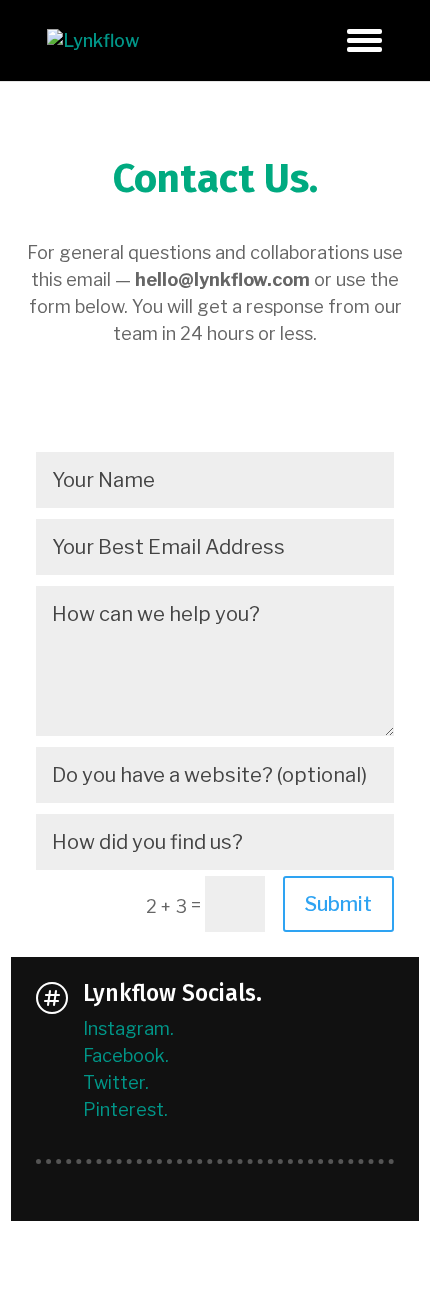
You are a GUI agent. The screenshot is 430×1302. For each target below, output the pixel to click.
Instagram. (128, 1028)
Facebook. (126, 1055)
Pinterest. (125, 1109)
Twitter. (116, 1082)
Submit (338, 904)
